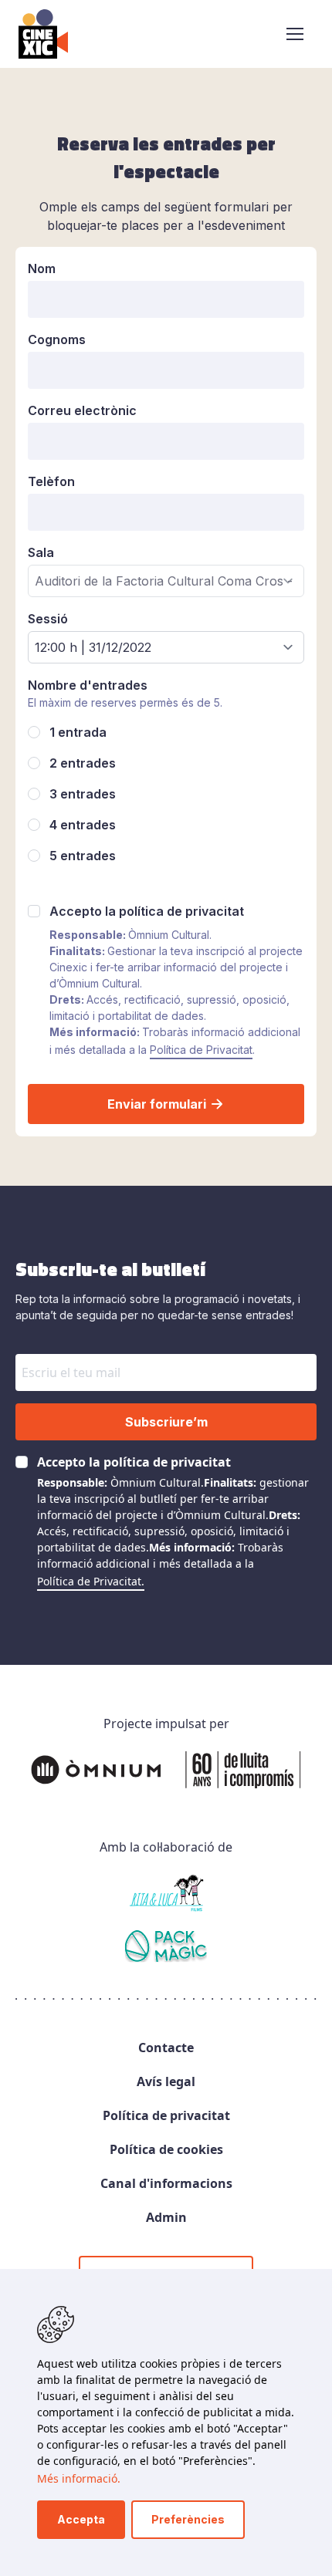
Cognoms (57, 339)
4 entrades (83, 825)
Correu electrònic (82, 410)
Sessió (48, 619)
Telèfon (51, 481)
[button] (295, 34)
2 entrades (83, 763)
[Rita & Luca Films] (166, 1893)
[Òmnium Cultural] (166, 1770)
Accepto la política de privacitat (147, 911)
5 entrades (83, 856)
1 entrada (78, 732)
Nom (42, 268)
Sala (41, 552)
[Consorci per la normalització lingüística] (166, 1949)
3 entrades (83, 794)
